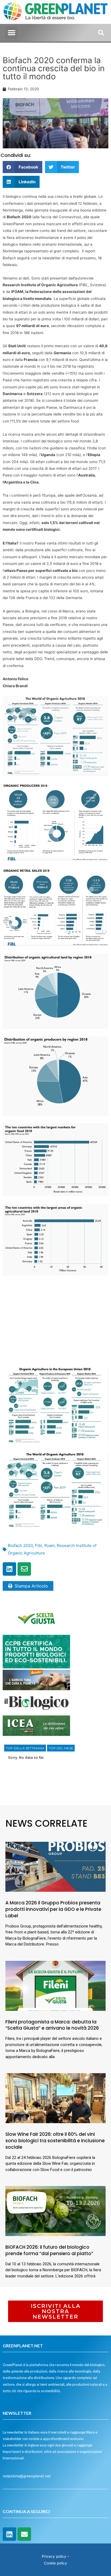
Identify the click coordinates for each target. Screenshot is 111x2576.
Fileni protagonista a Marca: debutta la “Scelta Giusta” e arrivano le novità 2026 (52, 2025)
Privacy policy (54, 2556)
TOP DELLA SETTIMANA (25, 1748)
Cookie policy (55, 2563)
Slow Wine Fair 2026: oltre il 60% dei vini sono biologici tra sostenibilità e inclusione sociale (55, 2141)
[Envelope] (24, 1569)
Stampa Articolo (31, 1586)
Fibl (39, 1545)
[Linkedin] (9, 1569)
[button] (11, 33)
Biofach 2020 (20, 1545)
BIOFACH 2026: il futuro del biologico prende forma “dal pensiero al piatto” (49, 2250)
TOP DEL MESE (61, 1748)
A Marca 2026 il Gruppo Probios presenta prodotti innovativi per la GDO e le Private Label (53, 1909)
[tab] (25, 1748)
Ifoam (49, 1545)
